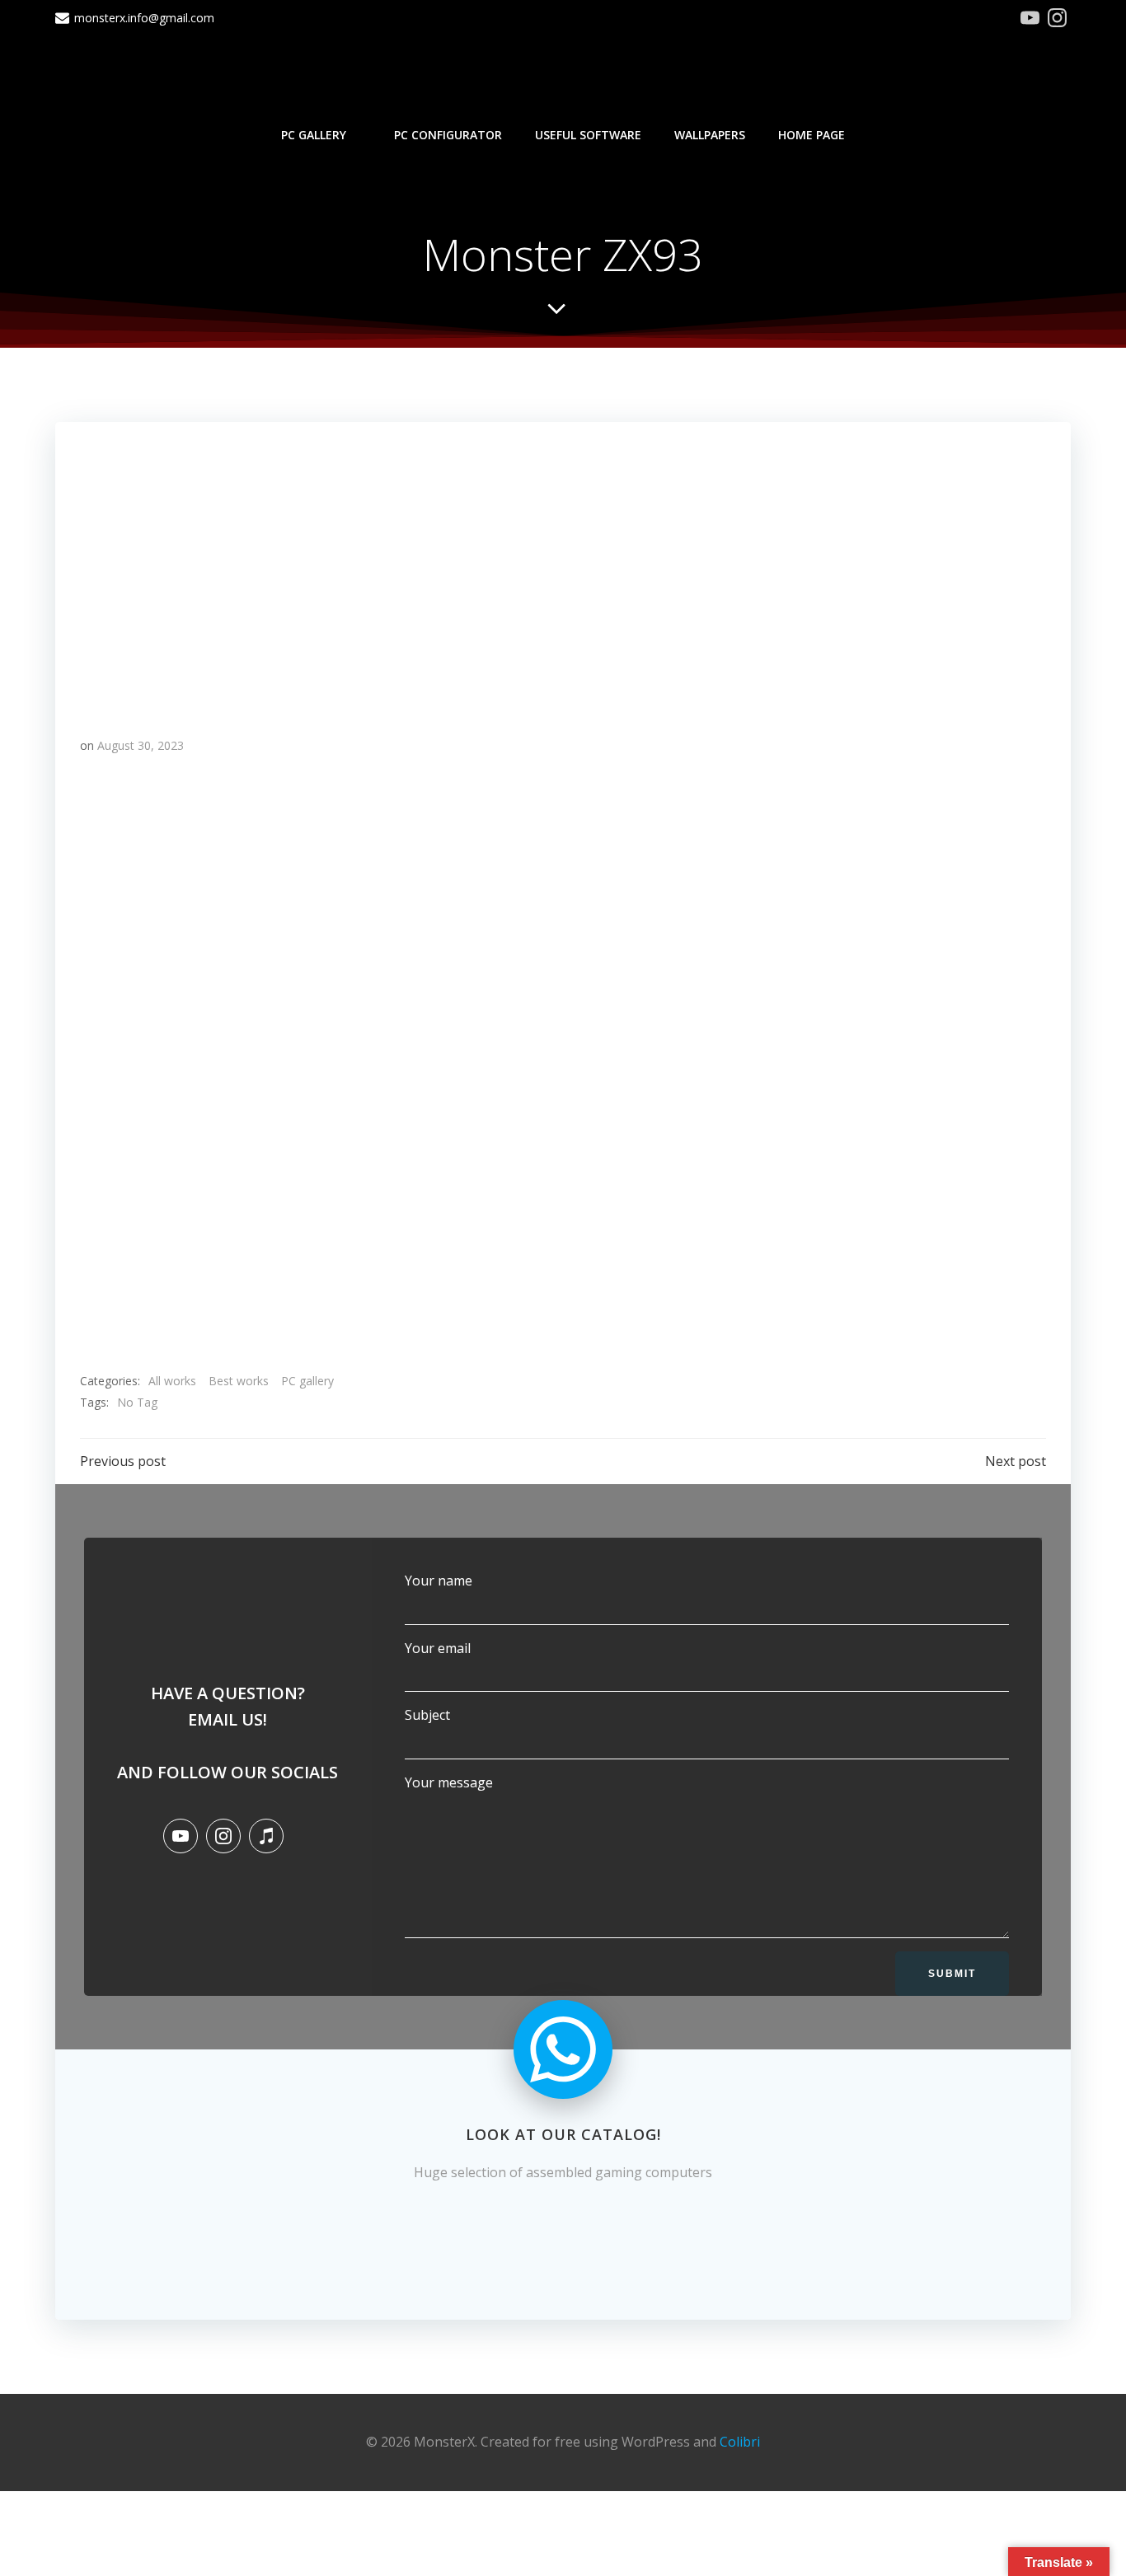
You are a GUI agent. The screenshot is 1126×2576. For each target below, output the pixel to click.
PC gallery (314, 135)
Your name (439, 1581)
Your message (449, 1782)
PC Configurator (448, 135)
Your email (438, 1648)
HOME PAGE (812, 135)
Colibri (740, 2442)
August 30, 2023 (141, 745)
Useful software (588, 135)
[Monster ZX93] (563, 564)
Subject (427, 1715)
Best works (239, 1381)
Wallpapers (710, 135)
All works (172, 1381)
